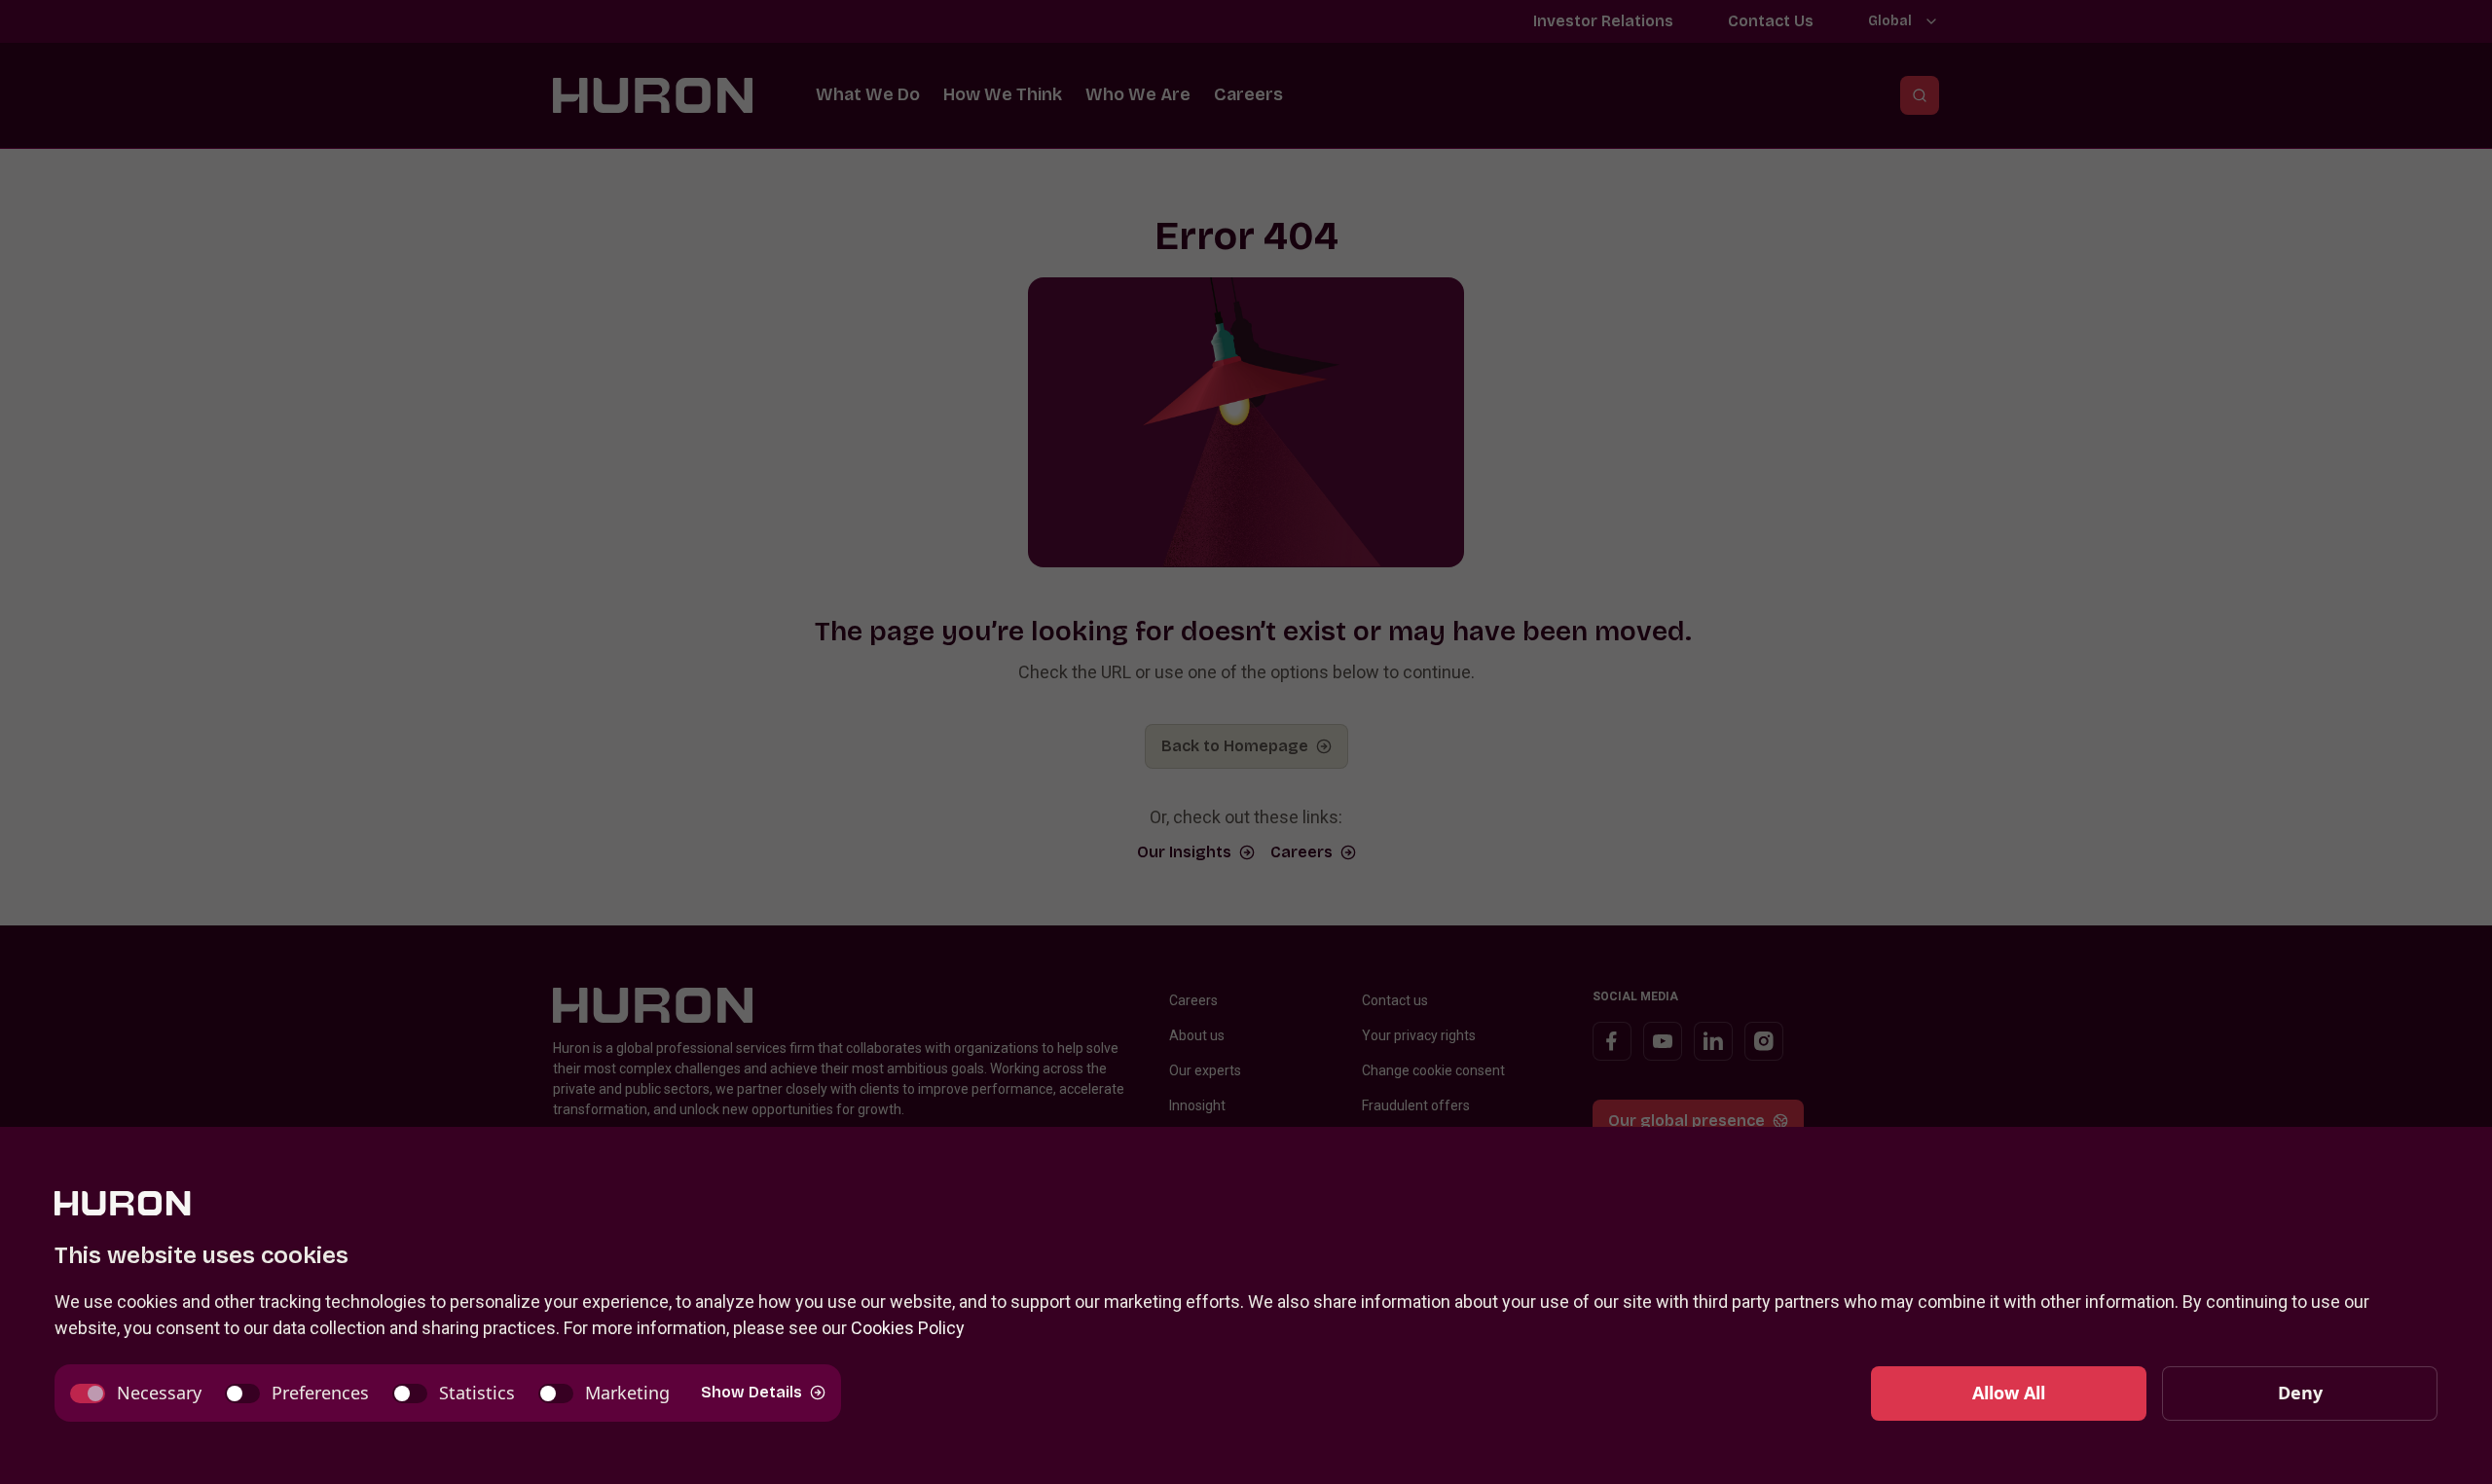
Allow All (2009, 1393)
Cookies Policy (908, 1328)
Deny (2300, 1393)
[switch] (136, 1393)
